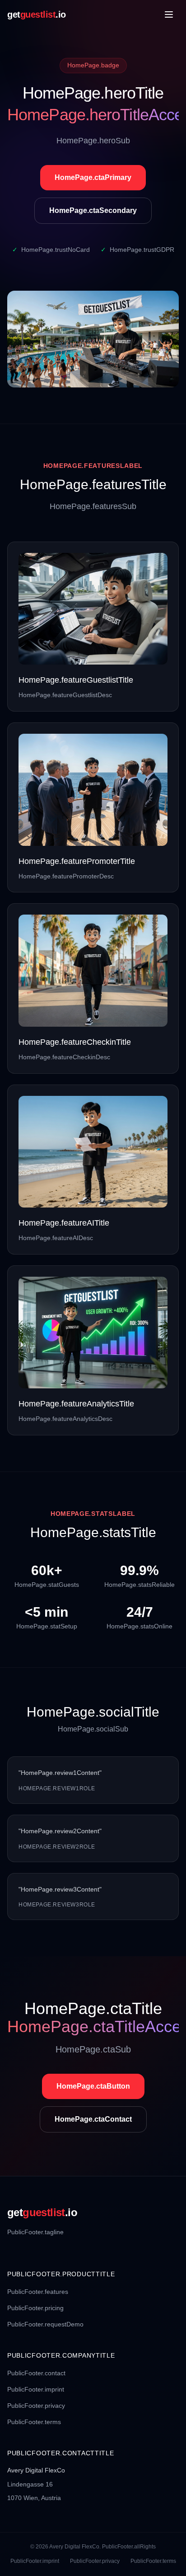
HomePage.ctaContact (93, 2119)
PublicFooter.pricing (35, 2308)
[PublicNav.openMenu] (169, 14)
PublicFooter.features (38, 2292)
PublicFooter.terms (34, 2422)
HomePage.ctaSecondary (93, 210)
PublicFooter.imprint (36, 2389)
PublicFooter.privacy (36, 2406)
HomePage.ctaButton (93, 2086)
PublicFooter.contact (36, 2373)
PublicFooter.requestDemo (45, 2324)
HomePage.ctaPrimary (93, 177)
